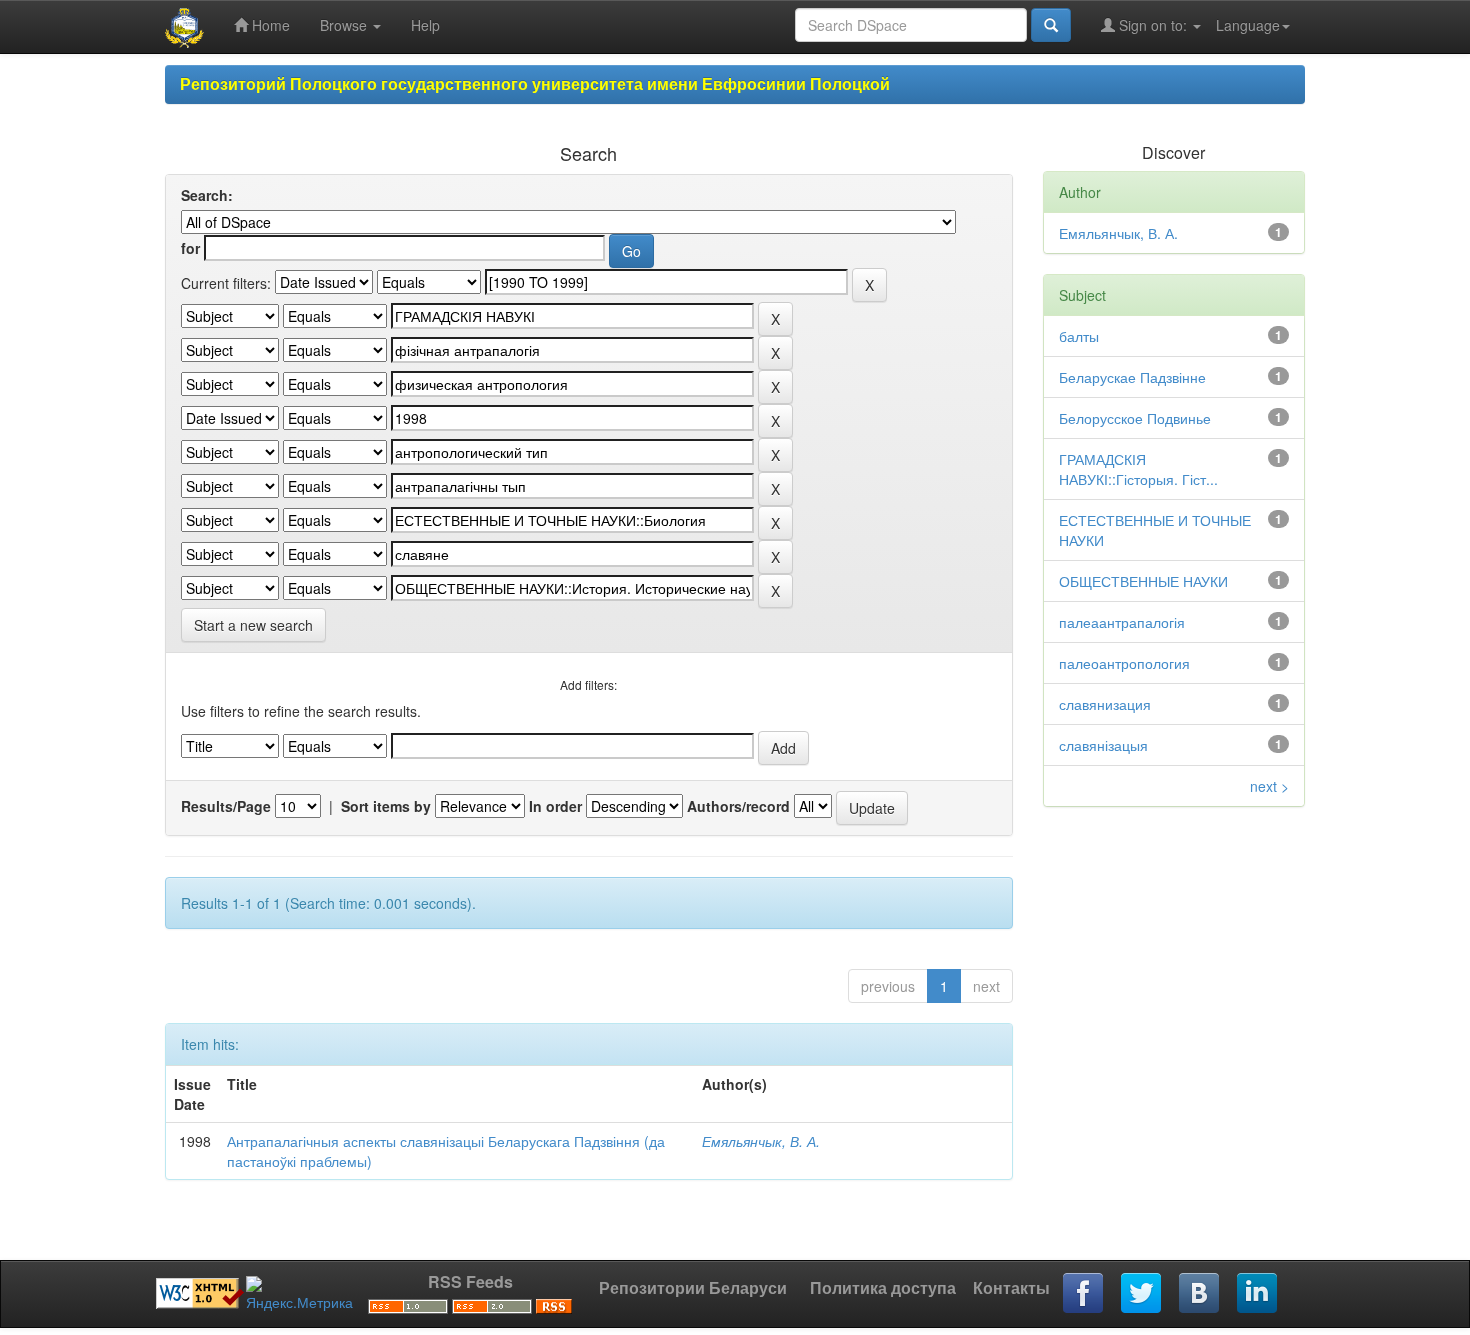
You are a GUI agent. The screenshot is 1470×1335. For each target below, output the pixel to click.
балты (1079, 336)
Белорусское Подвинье (1135, 418)
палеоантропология (1124, 663)
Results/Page (226, 806)
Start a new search (253, 625)
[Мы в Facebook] (1084, 1294)
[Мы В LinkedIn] (1258, 1294)
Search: (207, 195)
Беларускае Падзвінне (1132, 377)
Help (425, 25)
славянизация (1105, 704)
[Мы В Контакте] (1200, 1294)
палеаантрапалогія (1122, 622)
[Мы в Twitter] (1142, 1294)
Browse (345, 25)
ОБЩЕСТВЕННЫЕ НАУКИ (1143, 581)
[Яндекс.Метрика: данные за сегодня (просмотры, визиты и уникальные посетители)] (299, 1294)
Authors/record (738, 806)
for (190, 248)
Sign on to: (1153, 25)
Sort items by (386, 806)
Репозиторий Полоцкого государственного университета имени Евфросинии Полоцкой (535, 83)
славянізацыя (1103, 745)
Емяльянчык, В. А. (761, 1141)
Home (269, 25)
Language (1248, 25)
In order (555, 806)
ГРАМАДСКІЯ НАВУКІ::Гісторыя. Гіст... (1138, 469)
